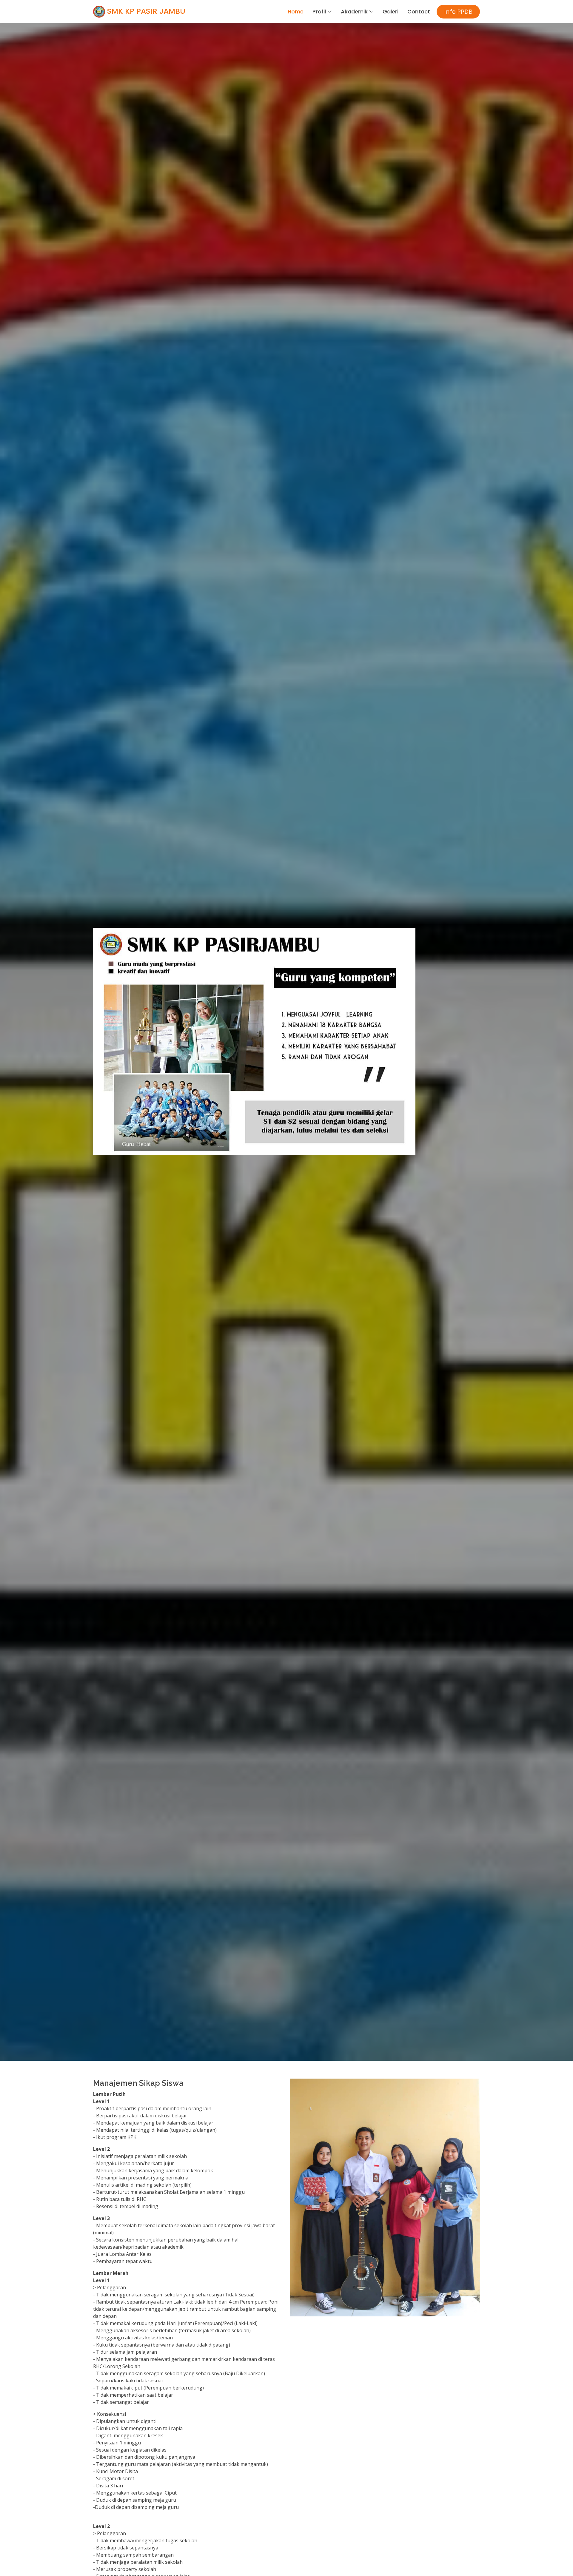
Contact (419, 11)
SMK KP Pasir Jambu (145, 11)
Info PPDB (458, 11)
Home (296, 11)
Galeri (391, 11)
